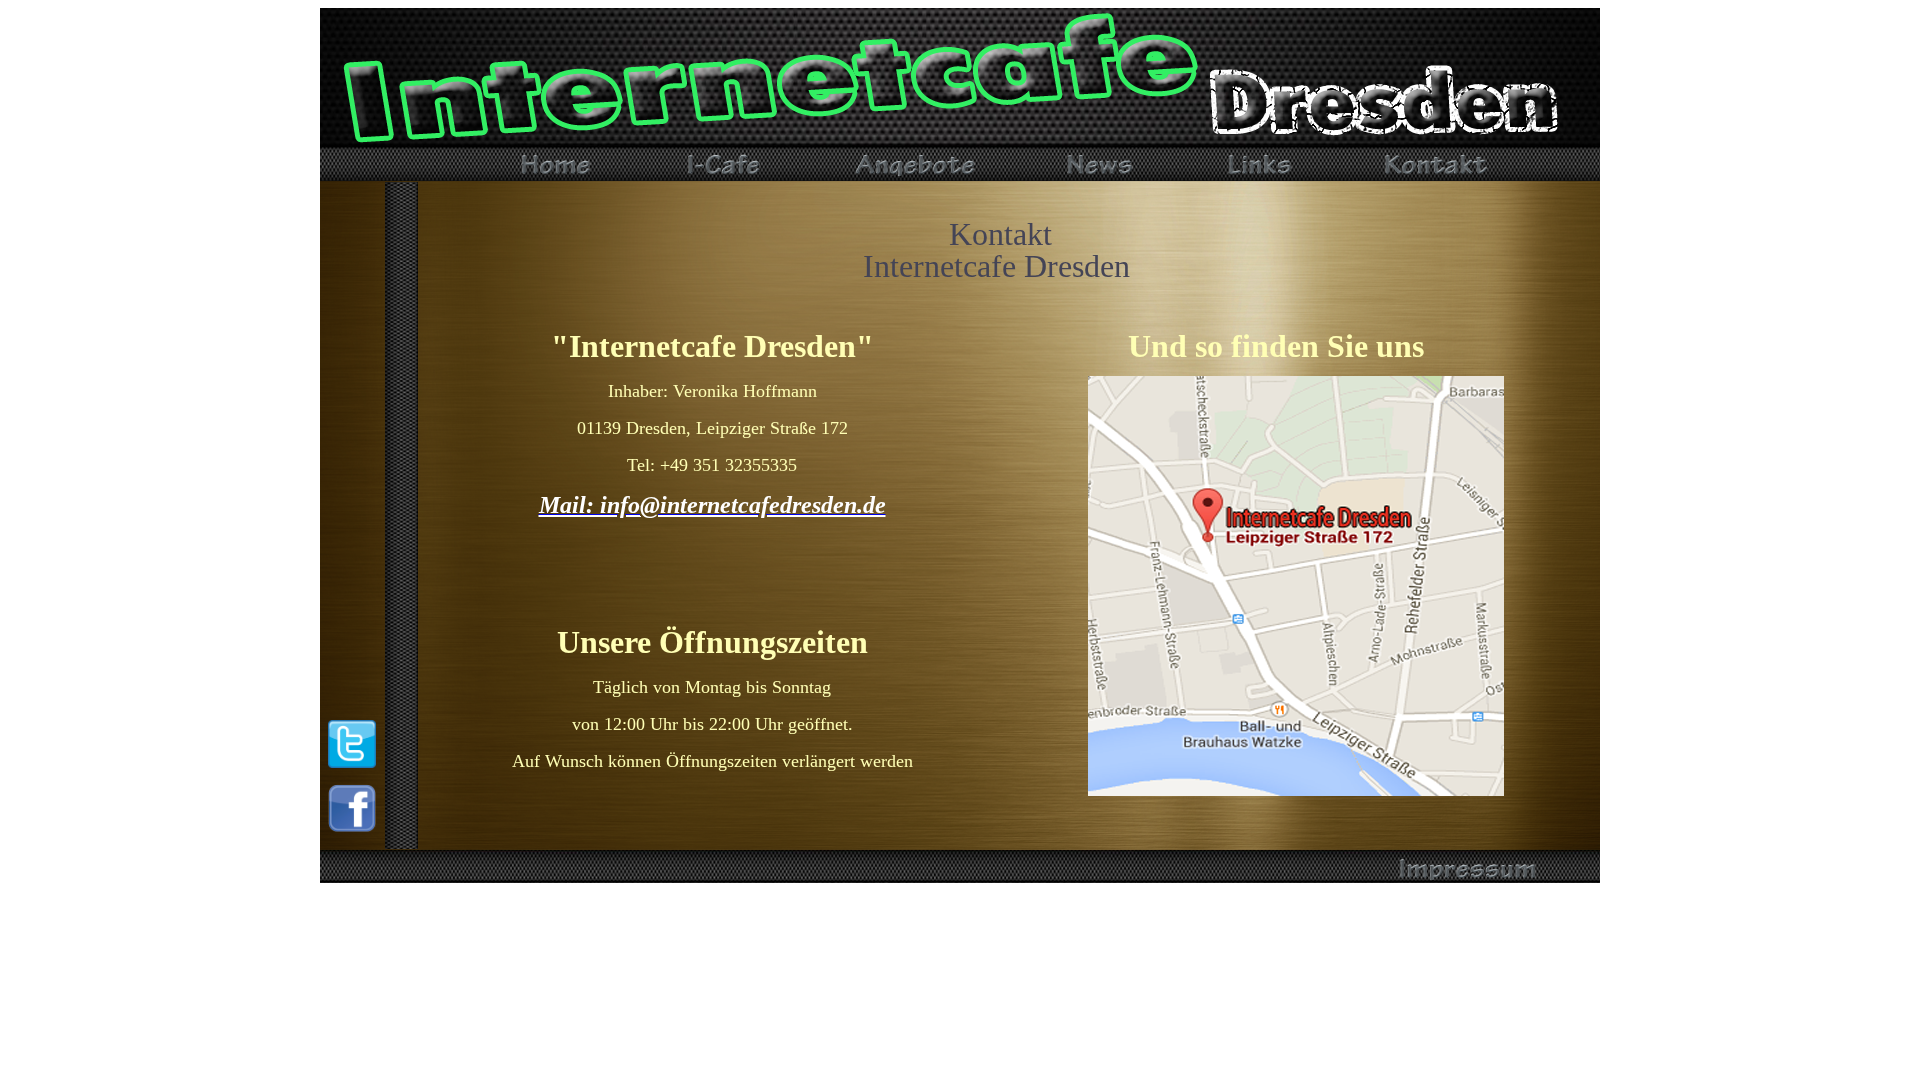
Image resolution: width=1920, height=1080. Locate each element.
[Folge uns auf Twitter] (352, 762)
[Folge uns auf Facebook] (352, 826)
